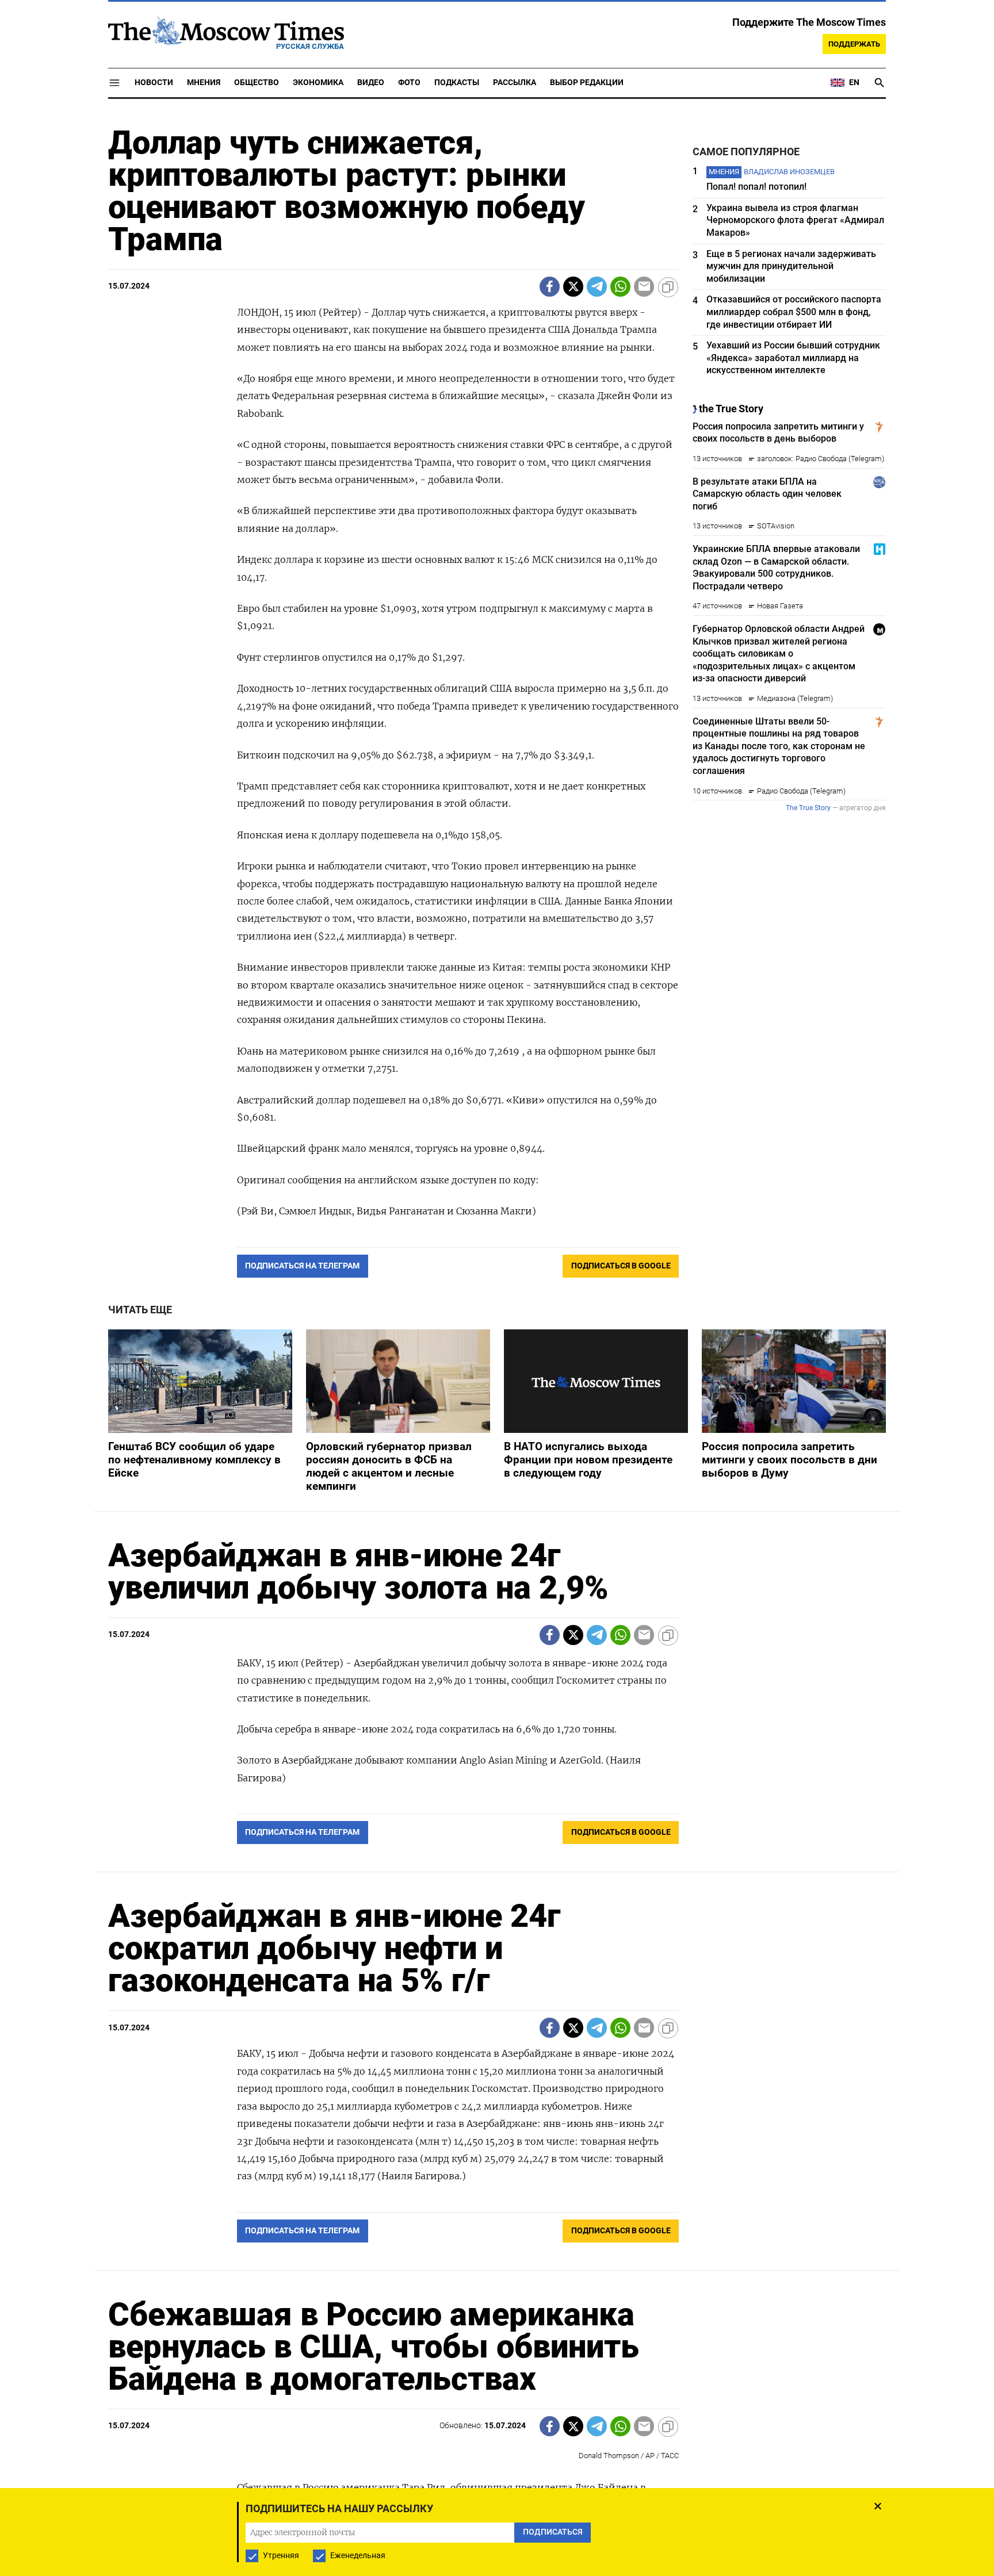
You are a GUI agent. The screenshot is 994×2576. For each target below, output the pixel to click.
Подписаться (497, 1356)
